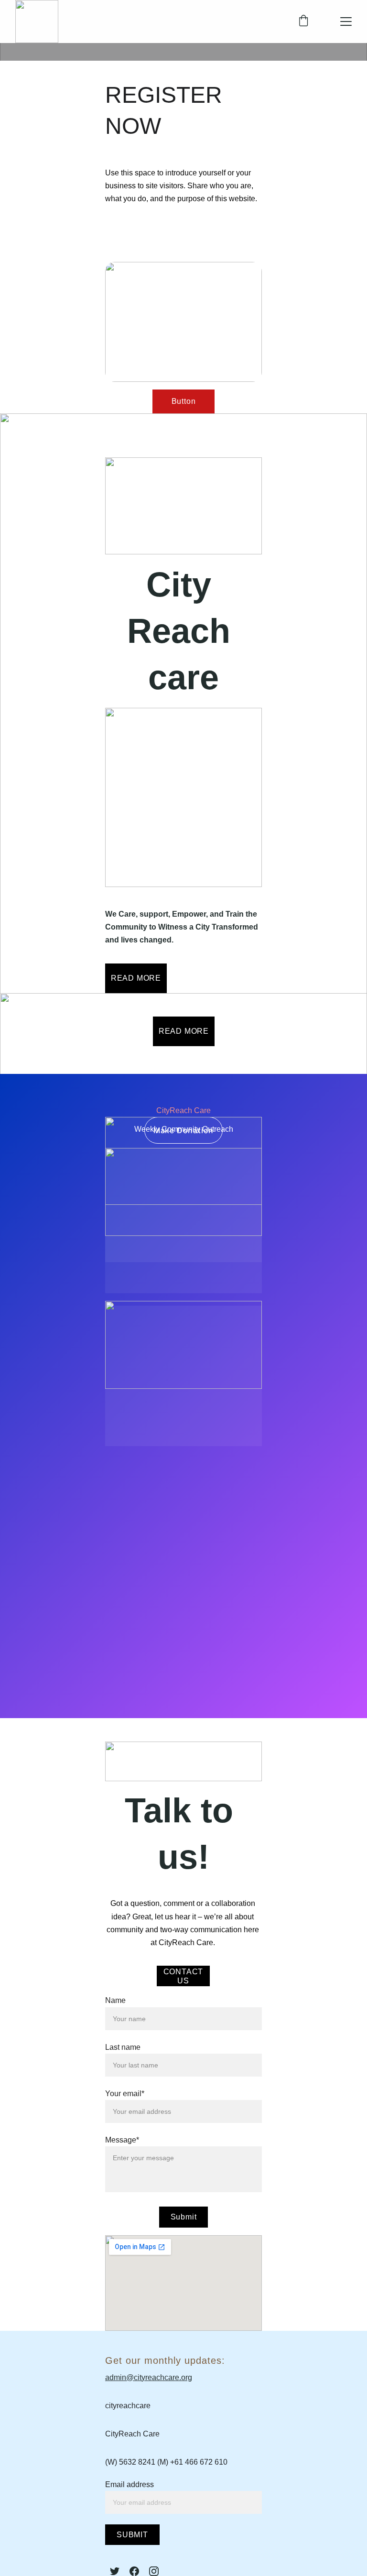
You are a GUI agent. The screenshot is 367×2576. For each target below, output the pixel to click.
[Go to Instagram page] (154, 2571)
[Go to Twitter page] (115, 2571)
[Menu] (346, 22)
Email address (130, 2484)
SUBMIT (132, 2535)
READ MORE (136, 978)
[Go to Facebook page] (134, 2571)
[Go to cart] (303, 22)
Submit (184, 2217)
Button (184, 401)
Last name (123, 2047)
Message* (122, 2140)
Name (115, 2000)
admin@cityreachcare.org (149, 2377)
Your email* (125, 2094)
